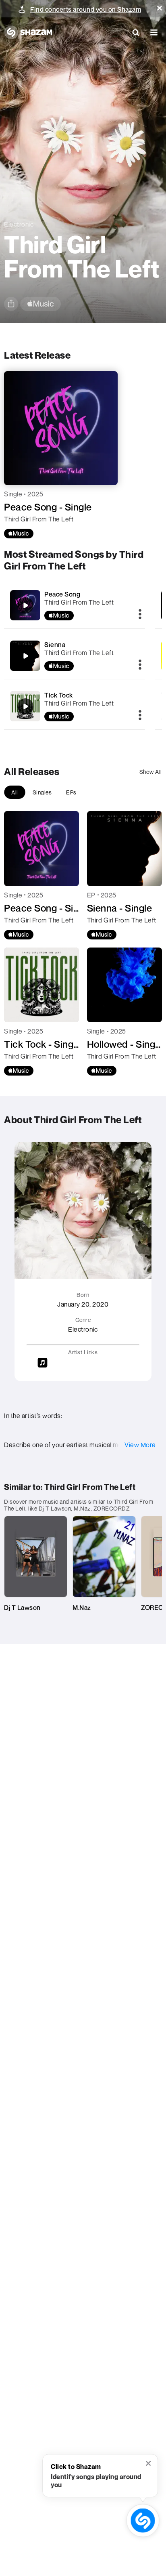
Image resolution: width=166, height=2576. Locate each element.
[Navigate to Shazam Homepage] (28, 32)
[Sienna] (75, 656)
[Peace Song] (75, 605)
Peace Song (62, 594)
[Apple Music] (19, 534)
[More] (140, 615)
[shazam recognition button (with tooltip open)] (143, 2520)
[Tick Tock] (75, 706)
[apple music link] (40, 304)
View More (140, 1445)
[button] (160, 8)
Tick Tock (59, 695)
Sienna (55, 645)
